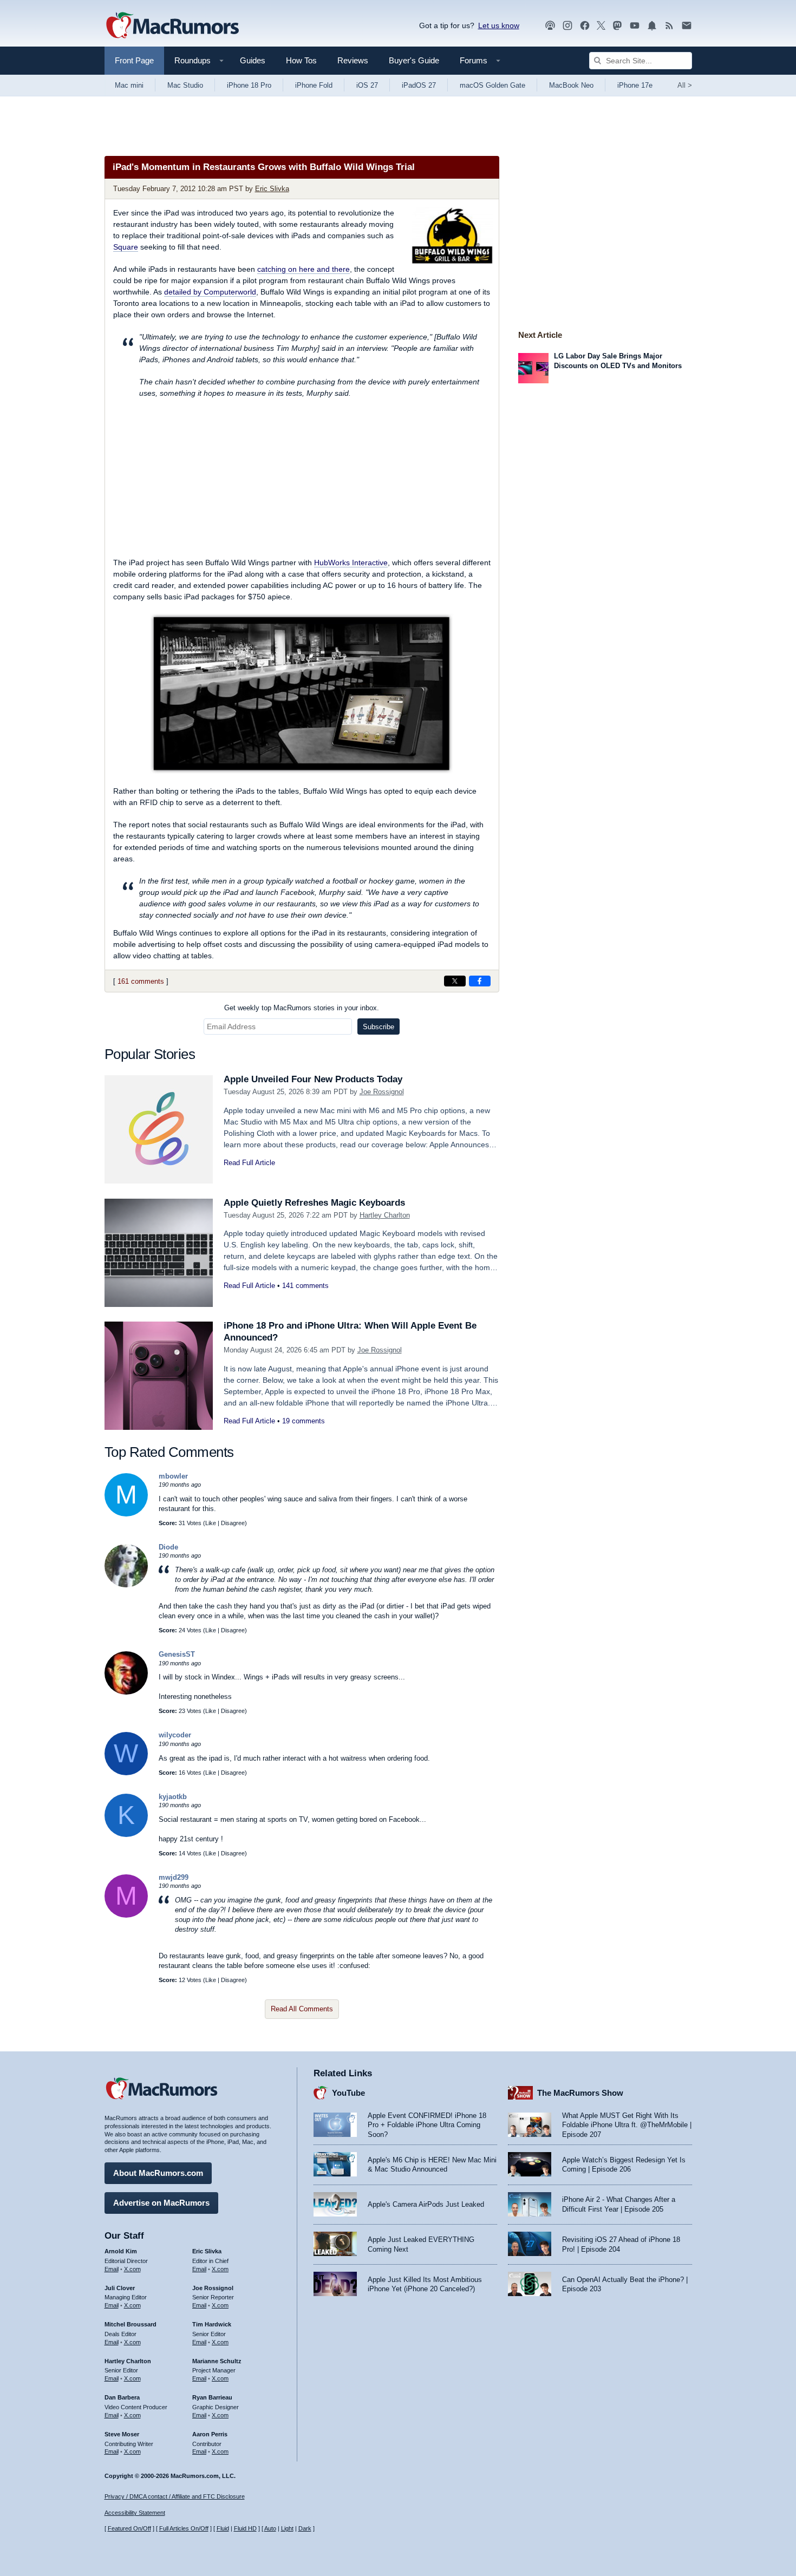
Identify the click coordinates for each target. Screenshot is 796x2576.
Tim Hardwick (212, 2324)
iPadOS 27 (419, 85)
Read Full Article (249, 1163)
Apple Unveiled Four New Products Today (313, 1079)
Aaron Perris (210, 2434)
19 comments (304, 1421)
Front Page (134, 60)
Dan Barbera (122, 2397)
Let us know (499, 25)
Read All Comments (302, 2009)
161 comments (141, 981)
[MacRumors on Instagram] (567, 26)
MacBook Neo (571, 85)
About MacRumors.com (158, 2173)
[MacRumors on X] (601, 26)
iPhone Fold (314, 85)
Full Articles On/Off (184, 2528)
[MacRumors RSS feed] (669, 26)
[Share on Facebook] (480, 981)
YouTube (348, 2093)
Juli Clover (120, 2288)
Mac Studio (185, 85)
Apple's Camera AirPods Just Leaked (426, 2204)
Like (211, 1523)
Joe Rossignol (382, 1092)
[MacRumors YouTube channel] (635, 26)
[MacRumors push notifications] (652, 26)
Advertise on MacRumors (161, 2203)
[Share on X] (455, 981)
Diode (168, 1547)
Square (126, 247)
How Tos (301, 60)
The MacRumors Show (580, 2093)
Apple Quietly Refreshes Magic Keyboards (314, 1203)
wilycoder (175, 1735)
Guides (253, 60)
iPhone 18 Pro (249, 85)
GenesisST (177, 1654)
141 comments (305, 1286)
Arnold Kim (121, 2251)
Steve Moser (122, 2434)
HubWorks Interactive (351, 563)
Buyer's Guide (414, 60)
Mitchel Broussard (131, 2324)
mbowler (173, 1476)
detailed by (210, 292)
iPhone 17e (635, 85)
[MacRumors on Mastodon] (617, 26)
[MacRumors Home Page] (172, 26)
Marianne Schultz (217, 2361)
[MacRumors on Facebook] (585, 26)
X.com (132, 2269)
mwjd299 (174, 1877)
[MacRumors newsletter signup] (687, 26)
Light (287, 2528)
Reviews (353, 60)
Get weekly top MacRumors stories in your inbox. (302, 1008)
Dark (305, 2528)
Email (112, 2269)
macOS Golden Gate (492, 85)
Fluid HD (245, 2528)
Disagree (233, 1523)
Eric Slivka (272, 189)
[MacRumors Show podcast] (550, 26)
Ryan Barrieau (212, 2397)
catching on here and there (304, 269)
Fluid (223, 2528)
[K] (126, 1835)
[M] (126, 1514)
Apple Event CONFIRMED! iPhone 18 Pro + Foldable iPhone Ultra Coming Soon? (427, 2125)
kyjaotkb (173, 1797)
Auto (270, 2528)
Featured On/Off (129, 2528)
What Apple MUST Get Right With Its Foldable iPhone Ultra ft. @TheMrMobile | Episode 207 (627, 2125)
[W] (126, 1773)
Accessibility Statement (135, 2513)
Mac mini (129, 85)
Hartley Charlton (385, 1215)
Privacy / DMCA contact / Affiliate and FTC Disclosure (175, 2496)
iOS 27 (367, 85)
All (685, 85)
